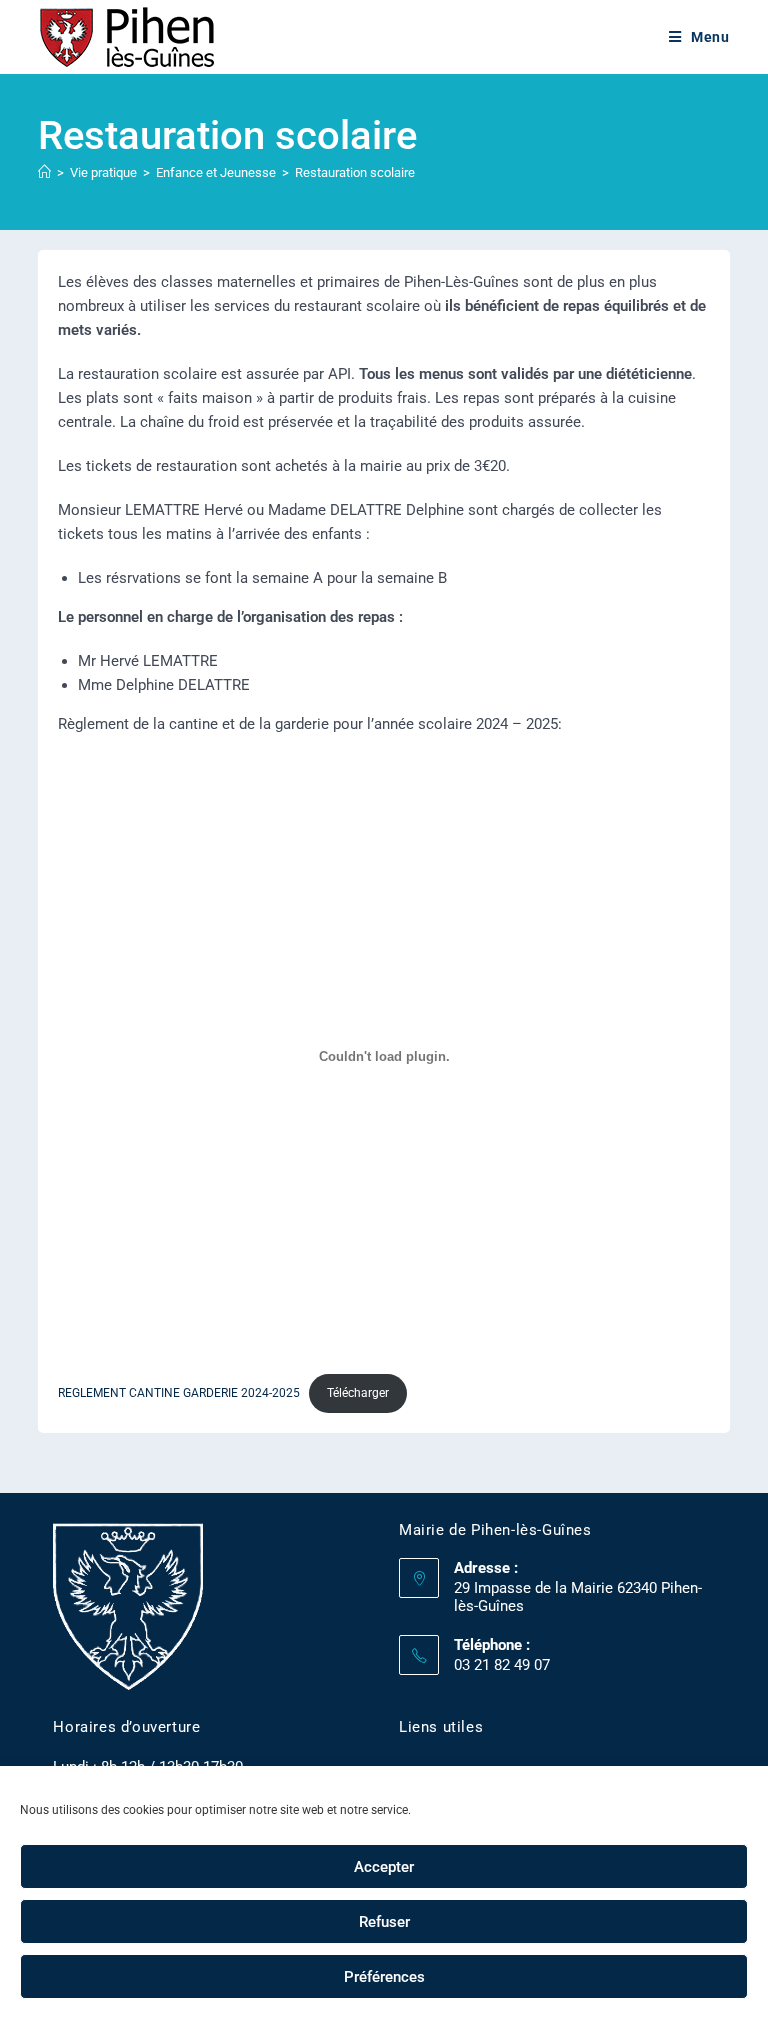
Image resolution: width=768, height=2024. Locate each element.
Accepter (384, 1867)
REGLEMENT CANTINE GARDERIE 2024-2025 (179, 1393)
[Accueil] (44, 172)
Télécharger (358, 1393)
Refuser (384, 1922)
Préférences (384, 1977)
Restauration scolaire (355, 172)
